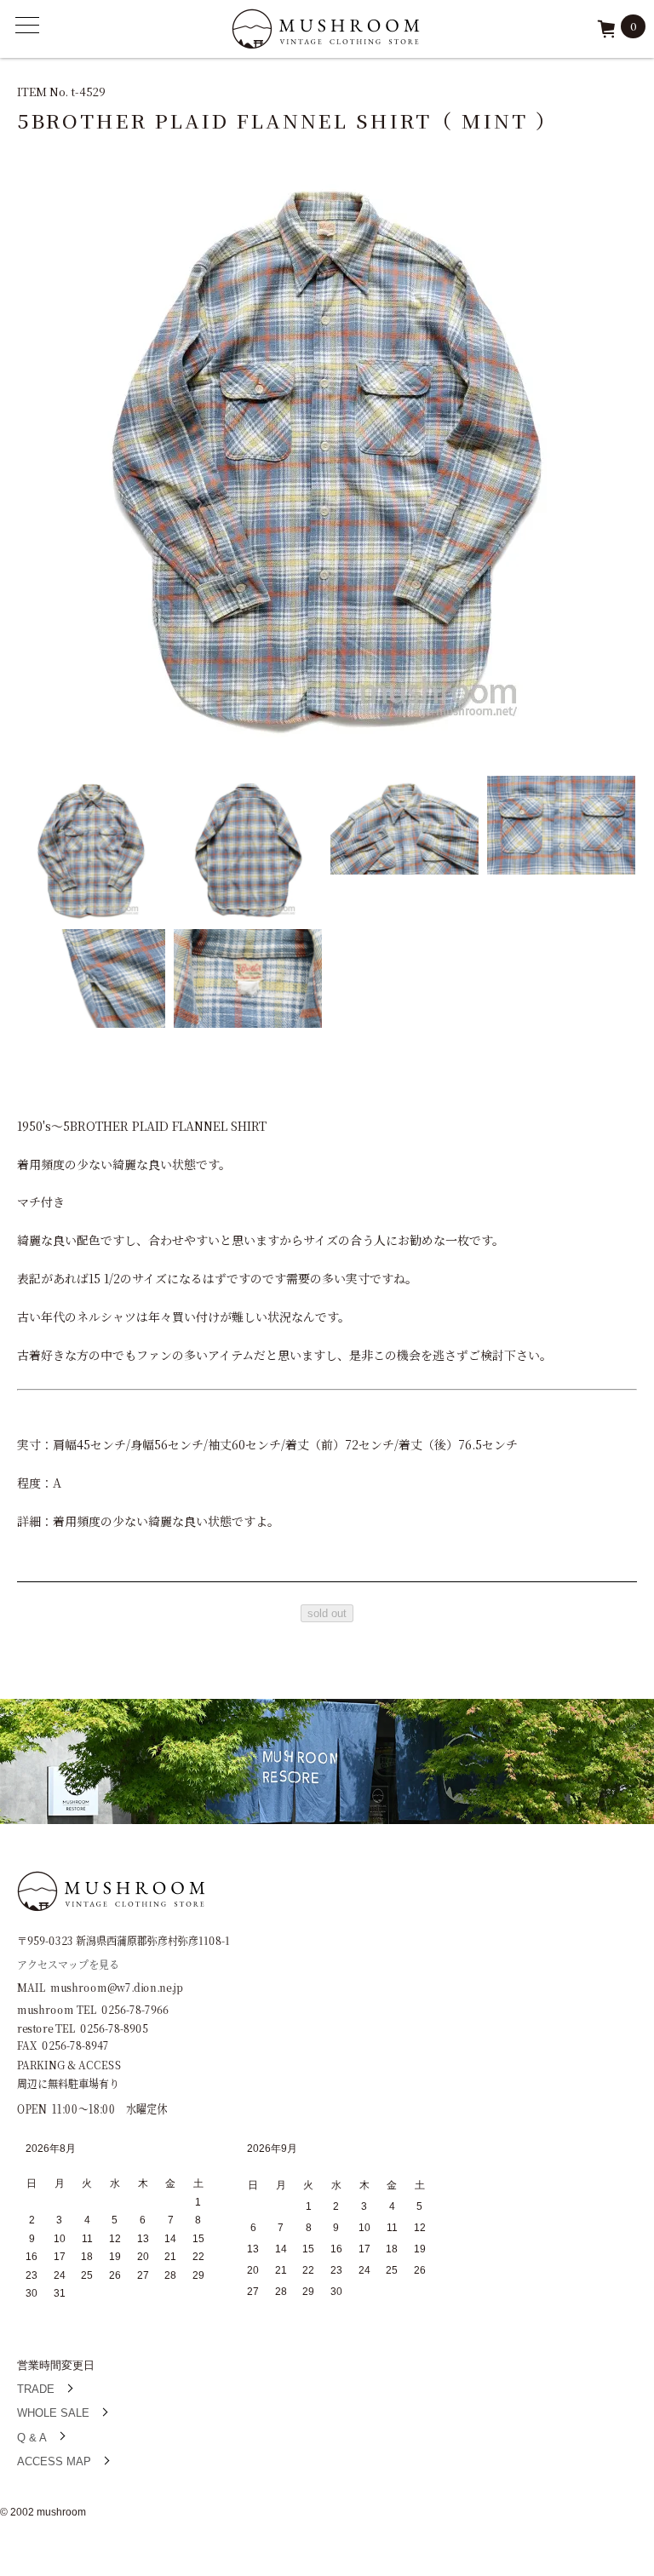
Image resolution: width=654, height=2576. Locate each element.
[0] (606, 34)
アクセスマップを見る (68, 1963)
